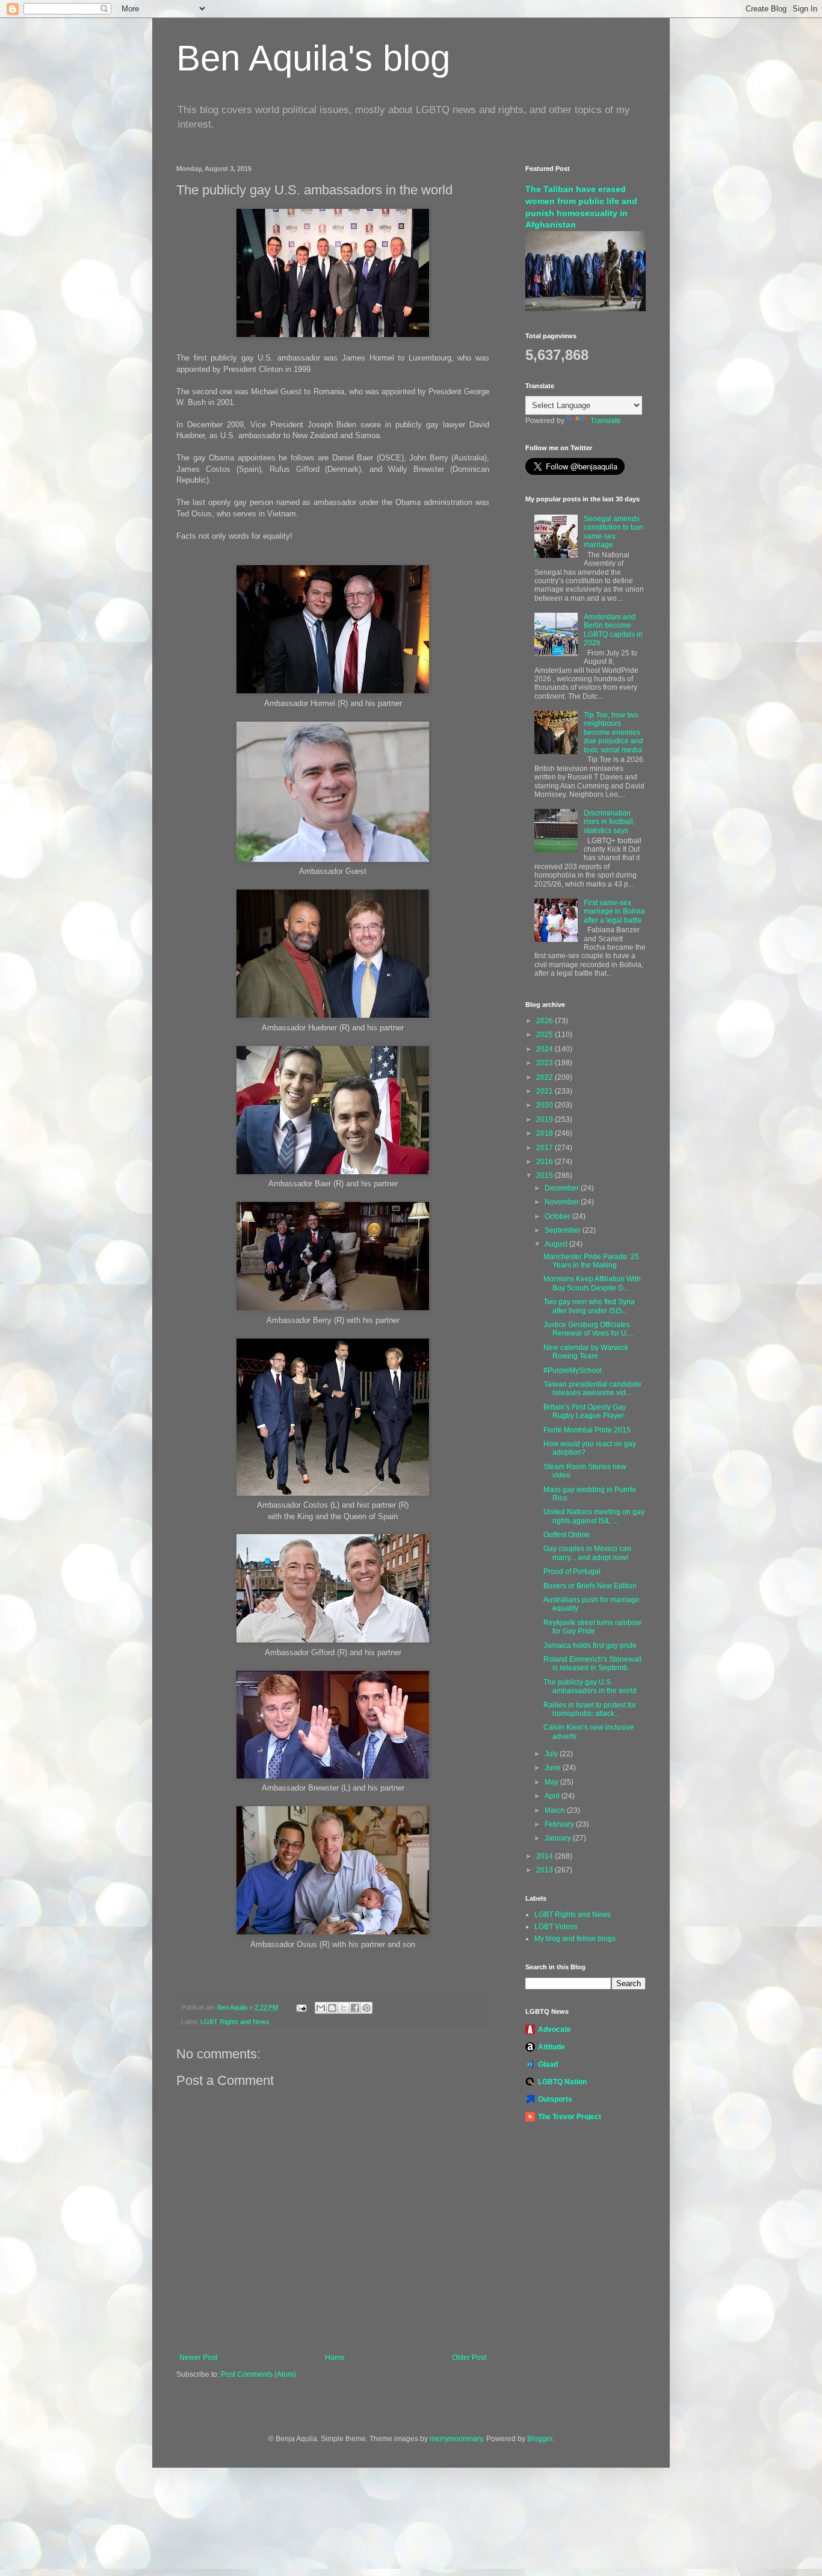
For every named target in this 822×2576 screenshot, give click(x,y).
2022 (545, 1077)
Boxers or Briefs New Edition (590, 1586)
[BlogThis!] (332, 2008)
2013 (545, 1870)
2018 (545, 1133)
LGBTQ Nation (562, 2082)
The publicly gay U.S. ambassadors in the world (590, 1686)
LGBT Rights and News (235, 2022)
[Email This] (321, 2008)
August (557, 1244)
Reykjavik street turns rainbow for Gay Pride (592, 1627)
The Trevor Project (570, 2117)
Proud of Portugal (572, 1571)
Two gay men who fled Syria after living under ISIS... (589, 1306)
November (563, 1202)
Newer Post (198, 2358)
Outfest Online (567, 1535)
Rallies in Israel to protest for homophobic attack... (590, 1709)
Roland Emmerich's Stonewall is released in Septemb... (592, 1664)
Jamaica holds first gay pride (590, 1646)
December (563, 1188)
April (553, 1796)
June (554, 1768)
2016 (545, 1162)
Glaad (548, 2064)
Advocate (555, 2030)
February (560, 1824)
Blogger (540, 2439)
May (552, 1782)
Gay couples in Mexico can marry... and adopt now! (587, 1553)
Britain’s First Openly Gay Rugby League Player (585, 1411)
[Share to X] (344, 2008)
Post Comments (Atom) (258, 2374)
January (559, 1838)
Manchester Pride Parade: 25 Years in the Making (591, 1261)
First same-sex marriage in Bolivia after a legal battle (614, 912)
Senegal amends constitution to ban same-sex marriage (613, 532)
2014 (545, 1856)
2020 (545, 1105)
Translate (606, 421)
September (564, 1230)
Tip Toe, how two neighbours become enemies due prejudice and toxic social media (613, 732)
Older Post (469, 2358)
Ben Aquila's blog (313, 58)
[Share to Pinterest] (366, 2008)
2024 (545, 1049)
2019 (545, 1119)
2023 (545, 1063)
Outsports (555, 2099)
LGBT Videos (556, 1927)
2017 (545, 1148)
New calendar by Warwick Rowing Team (586, 1352)
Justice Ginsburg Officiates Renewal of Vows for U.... (589, 1329)
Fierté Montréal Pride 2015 (587, 1430)
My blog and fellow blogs (575, 1939)
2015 (545, 1175)
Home (335, 2358)
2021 (545, 1091)
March (556, 1810)
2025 (545, 1035)
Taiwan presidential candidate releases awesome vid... (592, 1389)
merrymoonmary (456, 2439)
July (552, 1754)
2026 (545, 1021)
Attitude (552, 2047)
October (558, 1216)
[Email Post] (301, 2007)
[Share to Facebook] (355, 2008)
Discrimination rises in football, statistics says (609, 822)
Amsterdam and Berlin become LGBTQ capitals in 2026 (613, 630)
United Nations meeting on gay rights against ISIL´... (594, 1516)
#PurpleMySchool (573, 1370)
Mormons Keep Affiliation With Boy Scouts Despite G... (592, 1283)
